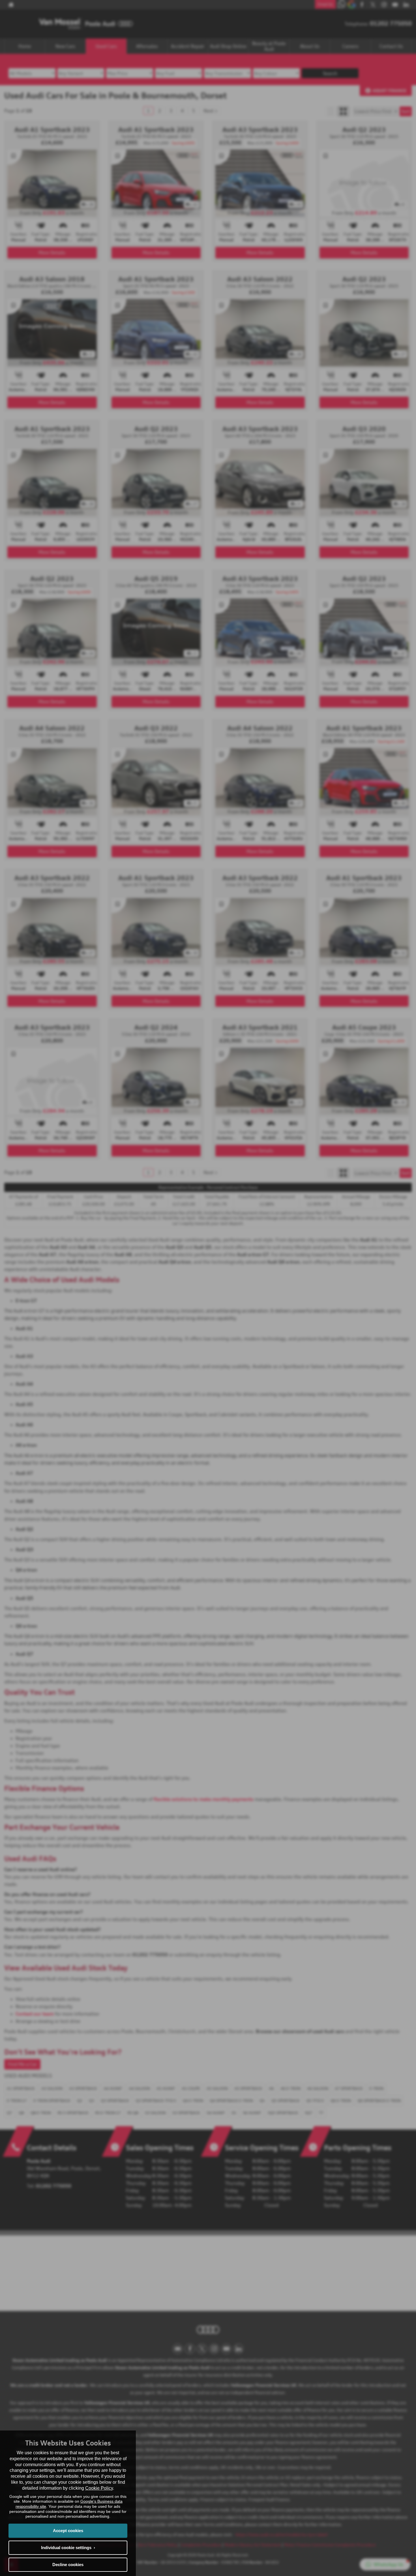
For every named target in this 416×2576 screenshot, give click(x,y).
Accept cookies (68, 2531)
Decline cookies (68, 2565)
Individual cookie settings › (68, 2548)
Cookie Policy (99, 2488)
